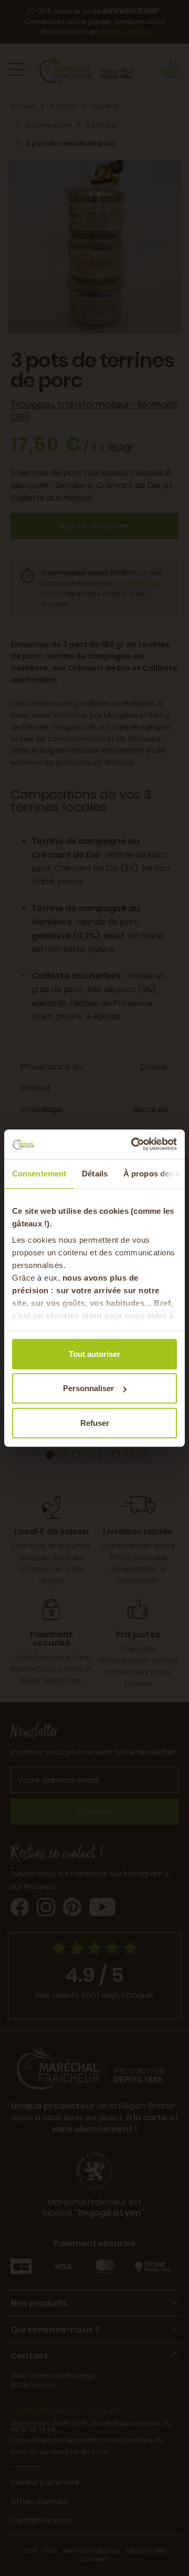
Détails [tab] (95, 1173)
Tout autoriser (94, 1354)
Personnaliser (88, 1388)
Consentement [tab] (39, 1173)
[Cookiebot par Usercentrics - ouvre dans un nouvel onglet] (133, 1144)
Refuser (95, 1422)
